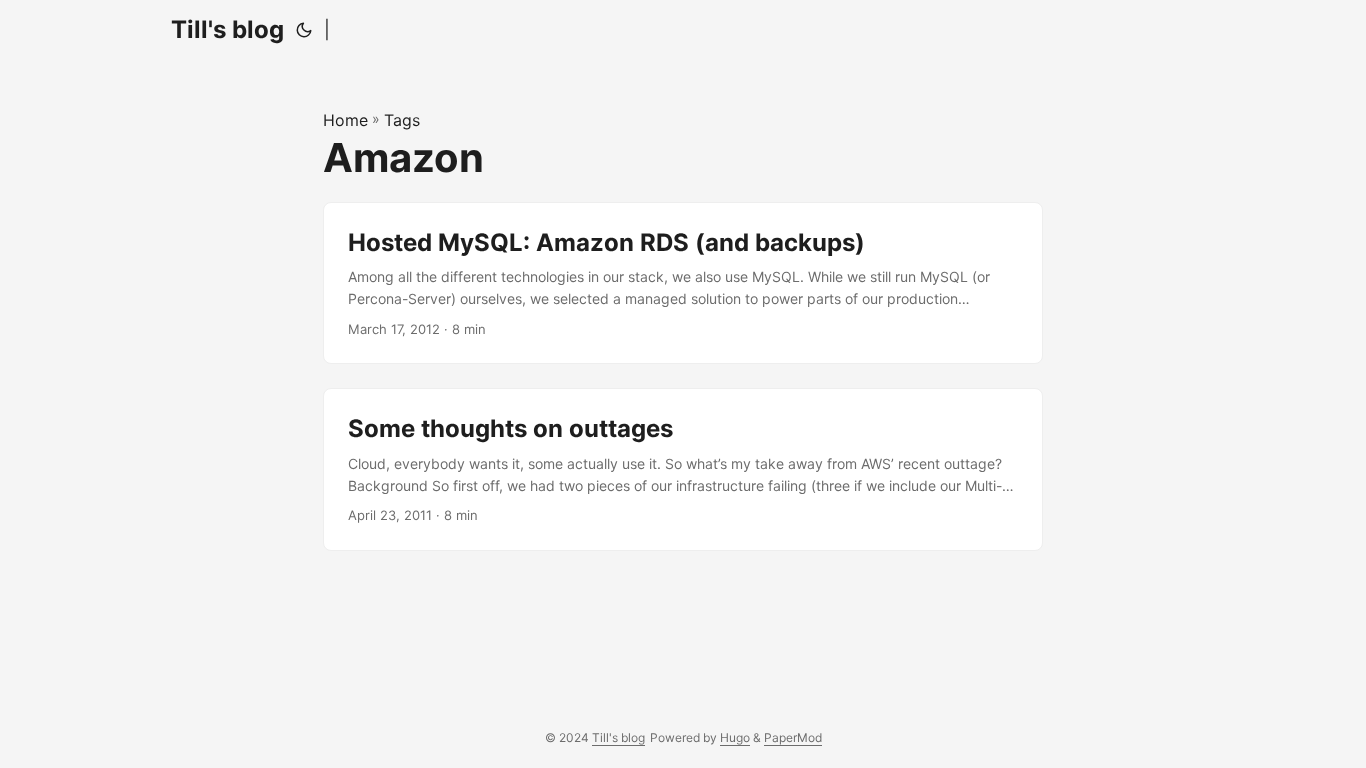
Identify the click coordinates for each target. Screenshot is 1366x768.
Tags (402, 120)
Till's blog (227, 29)
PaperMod (793, 737)
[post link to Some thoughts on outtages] (683, 469)
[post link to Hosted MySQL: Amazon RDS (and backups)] (683, 283)
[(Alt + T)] (304, 30)
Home (345, 120)
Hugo (735, 737)
